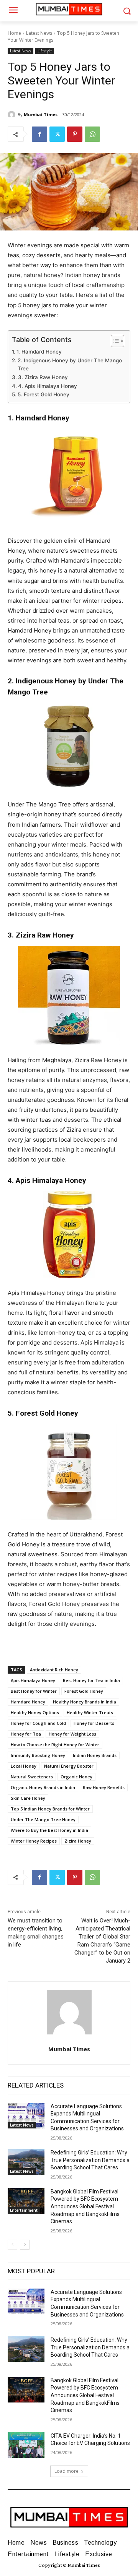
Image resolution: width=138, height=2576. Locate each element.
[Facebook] (39, 134)
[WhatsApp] (92, 134)
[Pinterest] (75, 134)
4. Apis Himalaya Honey (48, 386)
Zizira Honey (78, 1841)
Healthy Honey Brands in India (85, 1702)
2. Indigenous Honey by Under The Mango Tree (70, 365)
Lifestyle (45, 51)
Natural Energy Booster (69, 1766)
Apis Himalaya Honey (33, 1680)
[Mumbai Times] (13, 115)
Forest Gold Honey (84, 1691)
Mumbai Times (41, 114)
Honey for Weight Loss (72, 1734)
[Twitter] (57, 134)
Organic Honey (76, 1777)
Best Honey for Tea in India (91, 1680)
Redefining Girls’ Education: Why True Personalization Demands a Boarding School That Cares (90, 2160)
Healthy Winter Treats (90, 1712)
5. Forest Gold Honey (44, 394)
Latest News (39, 33)
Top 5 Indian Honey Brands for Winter (50, 1809)
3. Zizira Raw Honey (43, 377)
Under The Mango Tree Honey (43, 1819)
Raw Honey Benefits (104, 1787)
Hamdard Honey (28, 1702)
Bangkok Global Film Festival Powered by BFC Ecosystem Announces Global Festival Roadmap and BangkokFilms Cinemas (85, 2206)
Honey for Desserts (94, 1723)
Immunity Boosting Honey (38, 1755)
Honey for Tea (26, 1734)
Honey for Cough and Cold (38, 1723)
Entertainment (24, 2210)
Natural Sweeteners (32, 1777)
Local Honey (24, 1766)
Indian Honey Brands (95, 1755)
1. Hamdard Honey (39, 352)
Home (14, 33)
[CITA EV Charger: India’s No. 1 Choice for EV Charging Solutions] (26, 2445)
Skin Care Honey (28, 1798)
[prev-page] (12, 2245)
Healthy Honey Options (35, 1712)
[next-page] (25, 2245)
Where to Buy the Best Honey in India (49, 1830)
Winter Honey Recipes (34, 1841)
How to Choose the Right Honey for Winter (55, 1745)
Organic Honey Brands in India (43, 1787)
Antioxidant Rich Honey (54, 1670)
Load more (67, 2471)
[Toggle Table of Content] (114, 341)
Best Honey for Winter (34, 1691)
